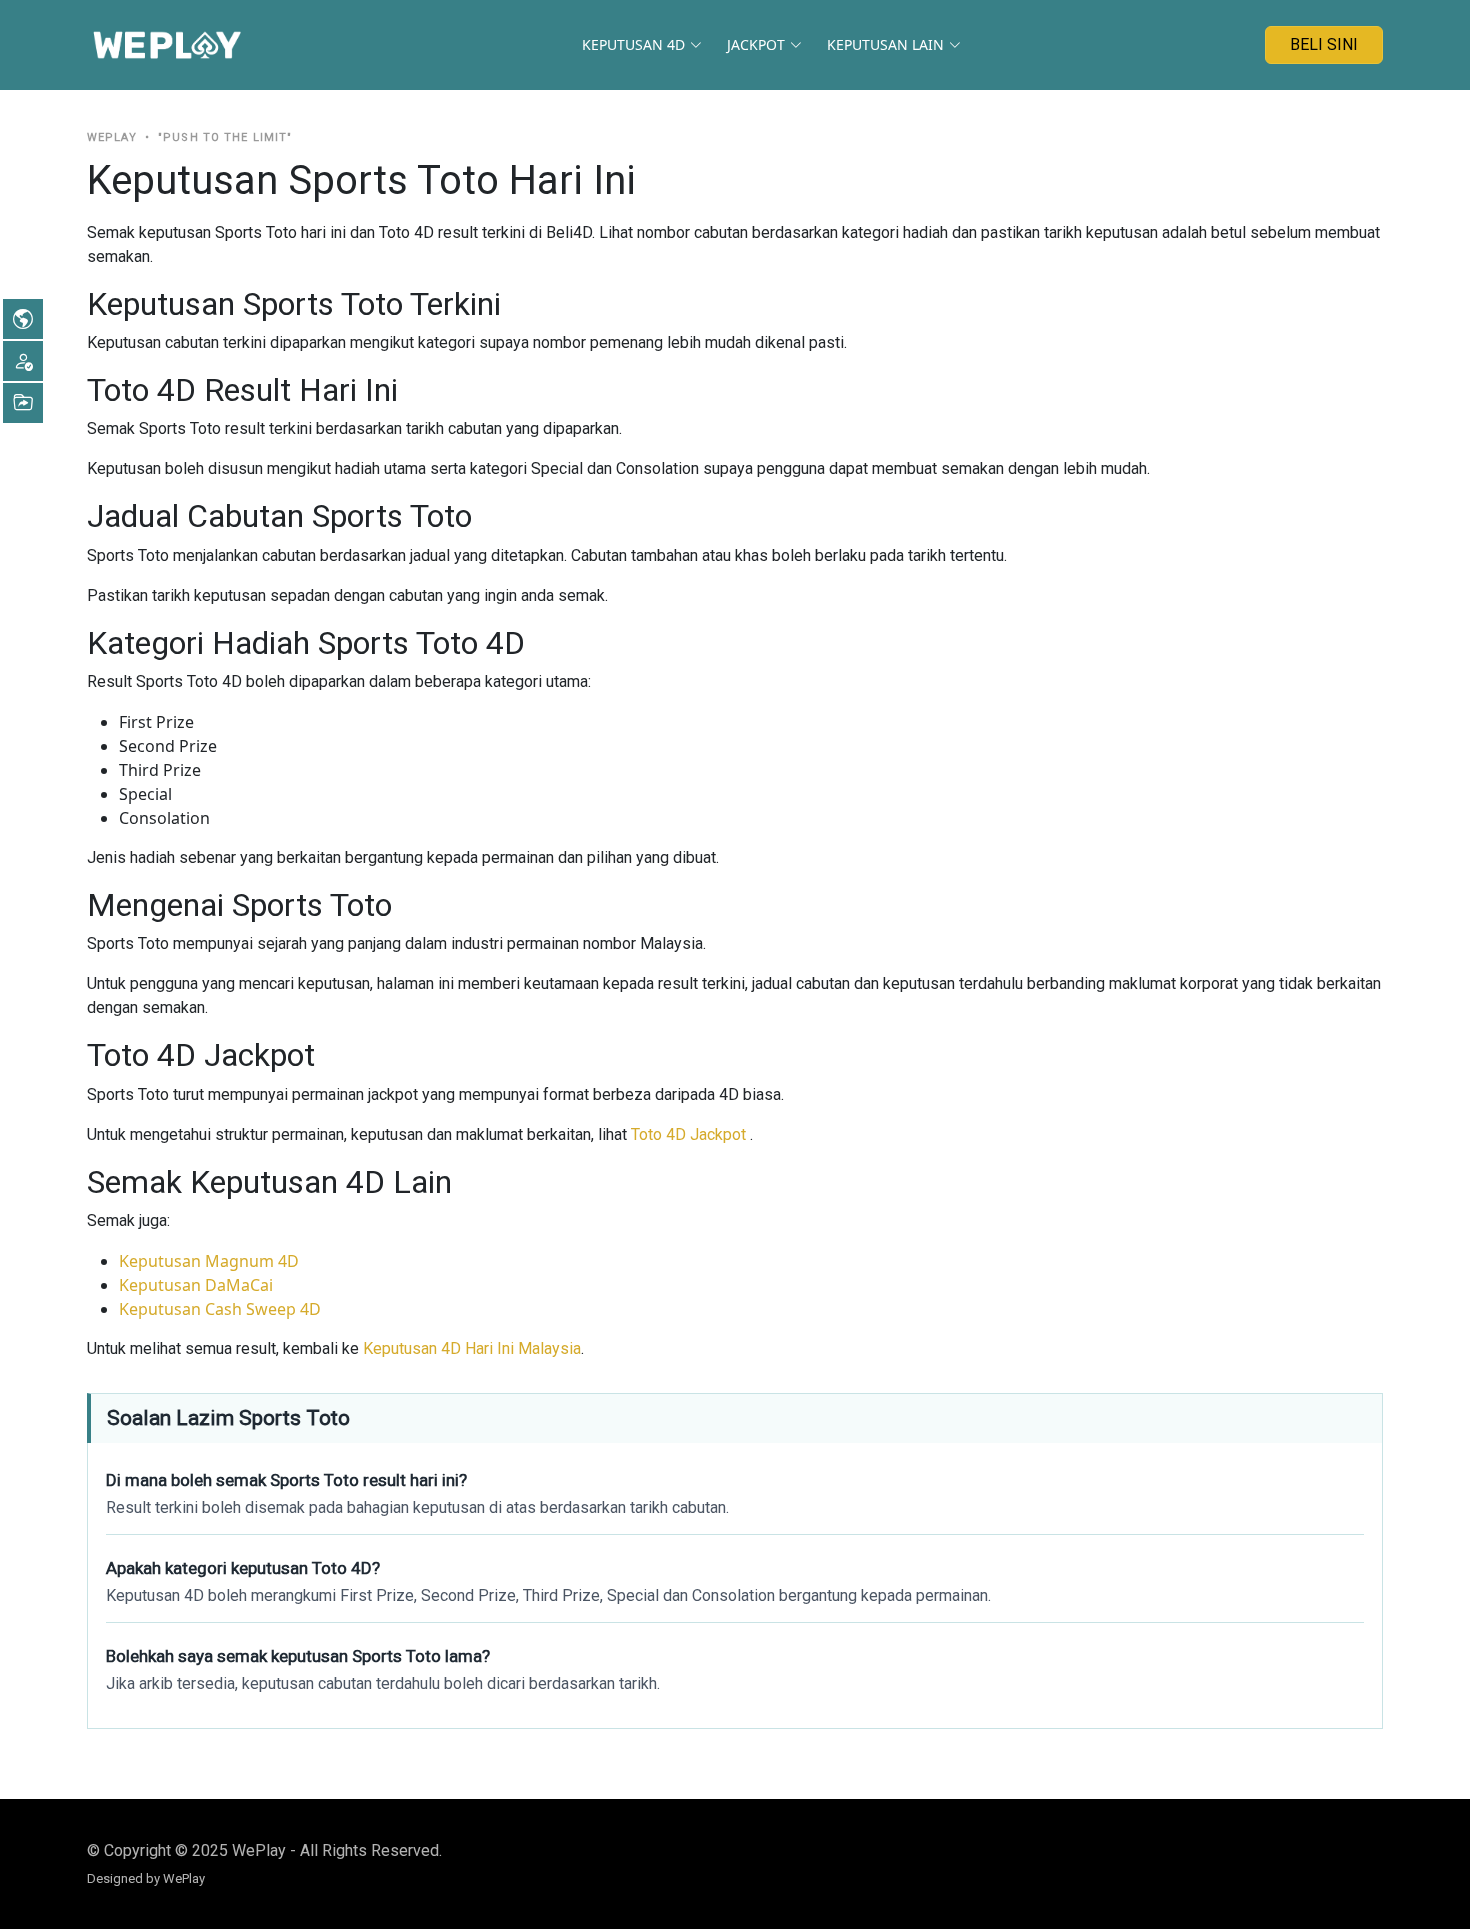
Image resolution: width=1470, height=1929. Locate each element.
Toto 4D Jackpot (690, 1134)
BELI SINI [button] (1324, 44)
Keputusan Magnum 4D (209, 1261)
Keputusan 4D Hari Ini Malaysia (472, 1348)
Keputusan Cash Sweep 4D (220, 1309)
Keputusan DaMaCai (196, 1285)
